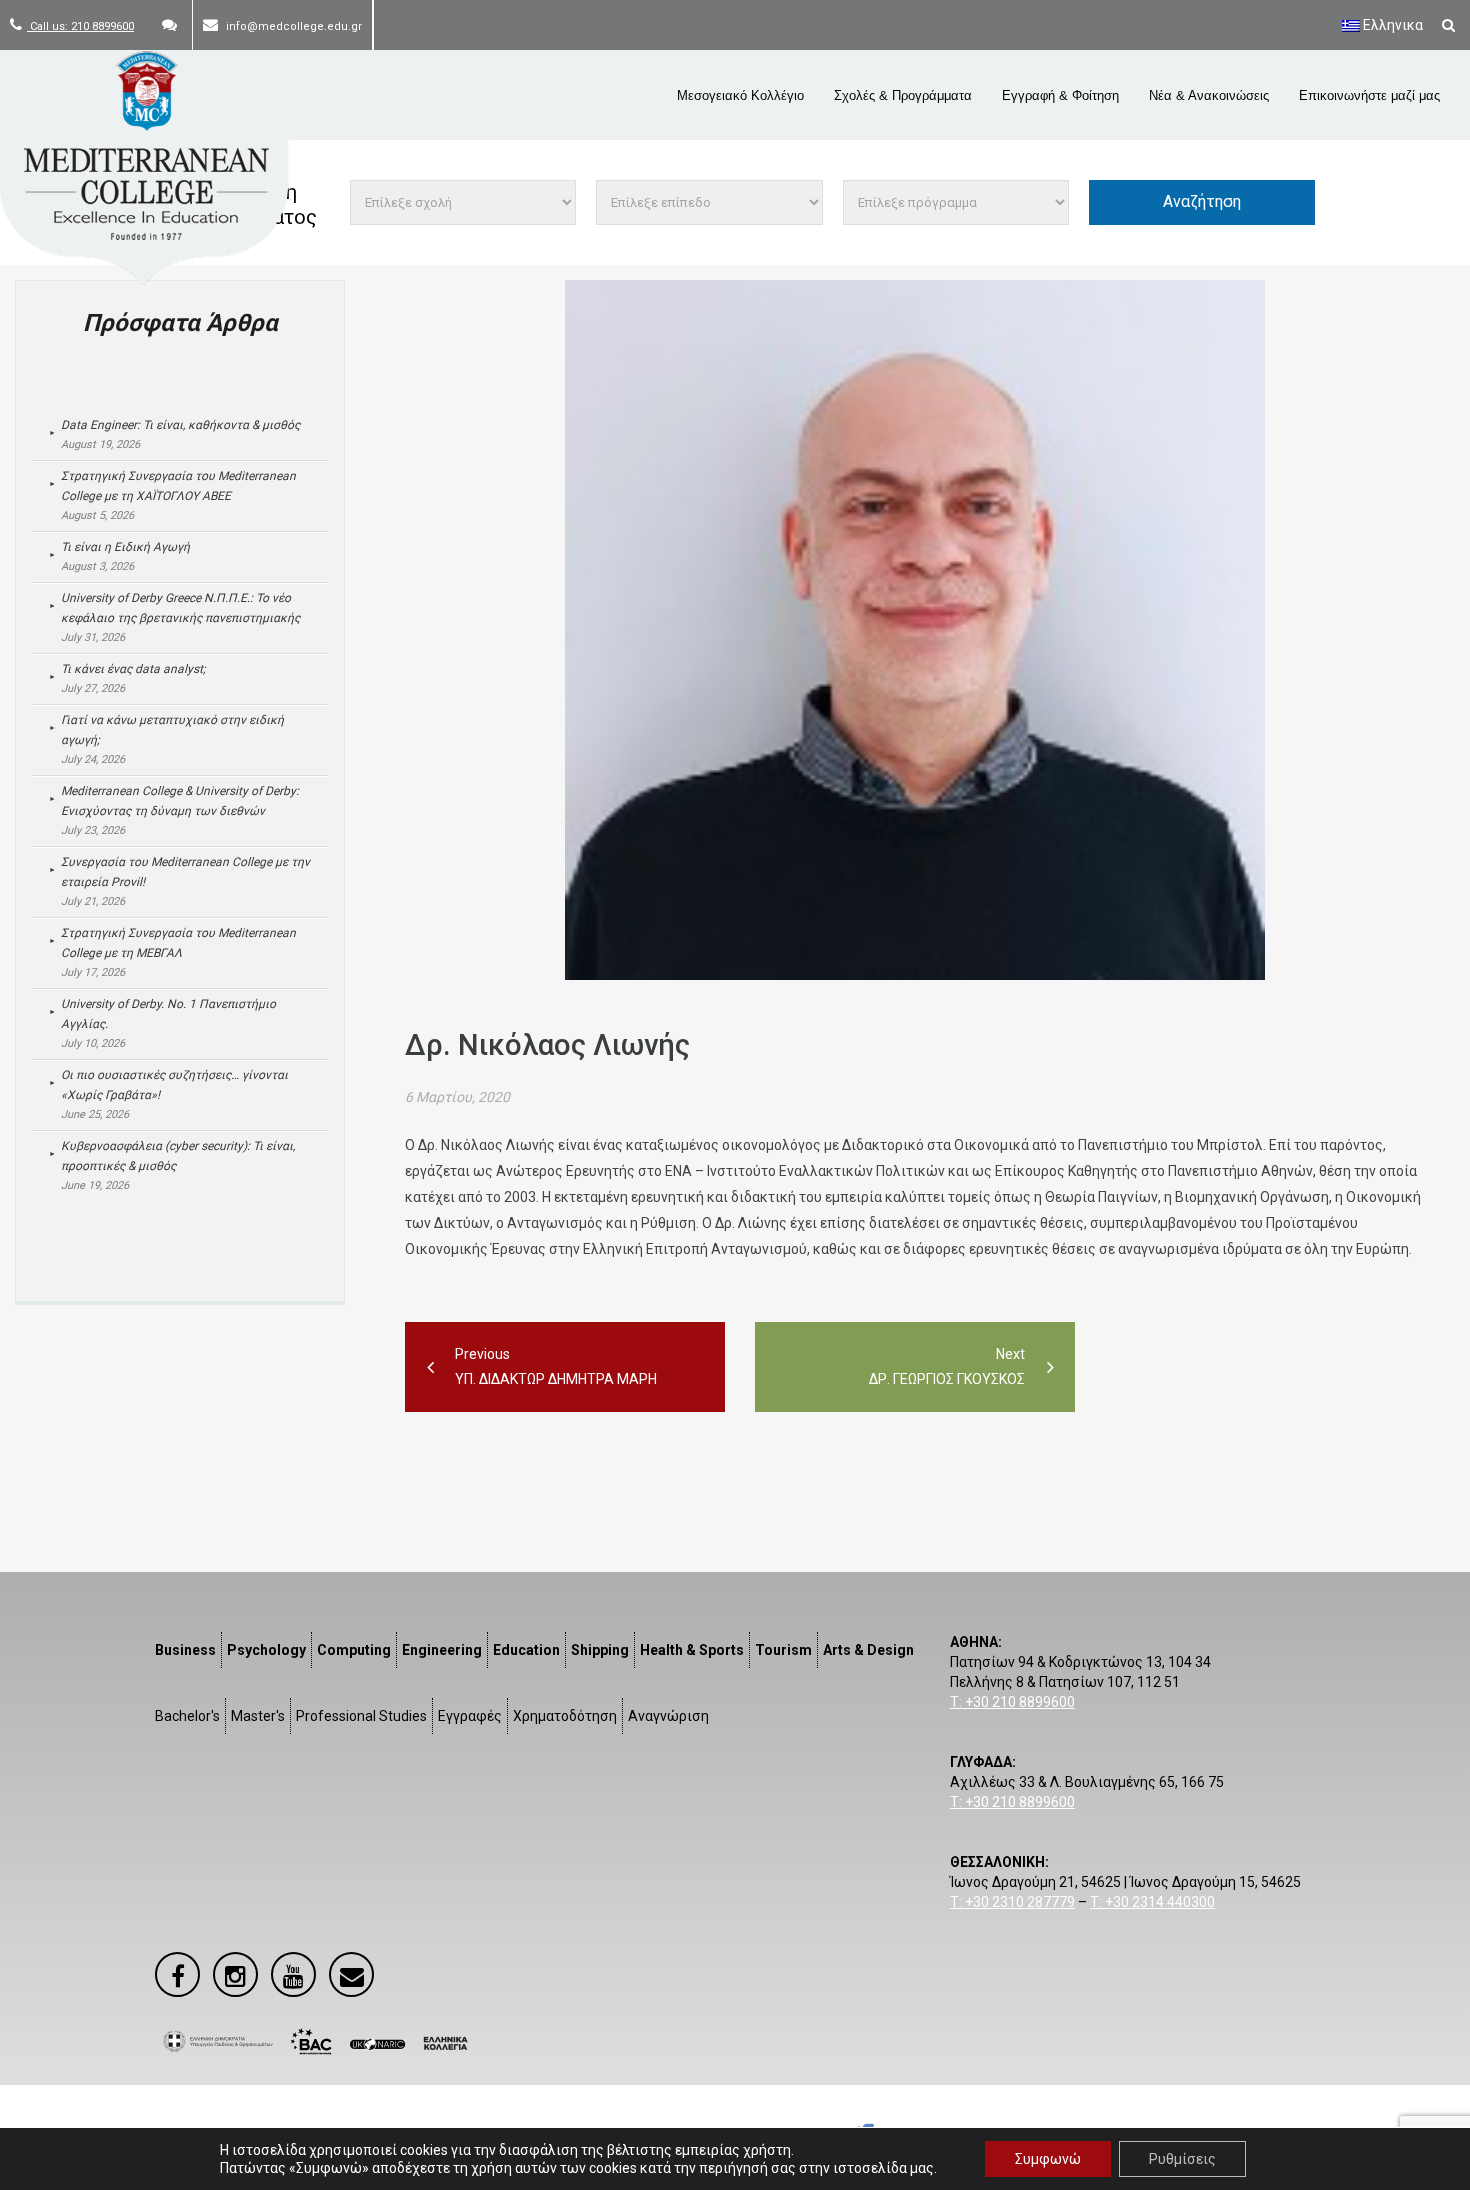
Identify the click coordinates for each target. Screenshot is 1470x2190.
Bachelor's (187, 1716)
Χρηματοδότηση (565, 1716)
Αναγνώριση (668, 1716)
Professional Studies (361, 1716)
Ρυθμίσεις (1182, 2159)
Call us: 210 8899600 (80, 26)
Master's (258, 1716)
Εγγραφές (470, 1716)
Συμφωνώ (1048, 2159)
